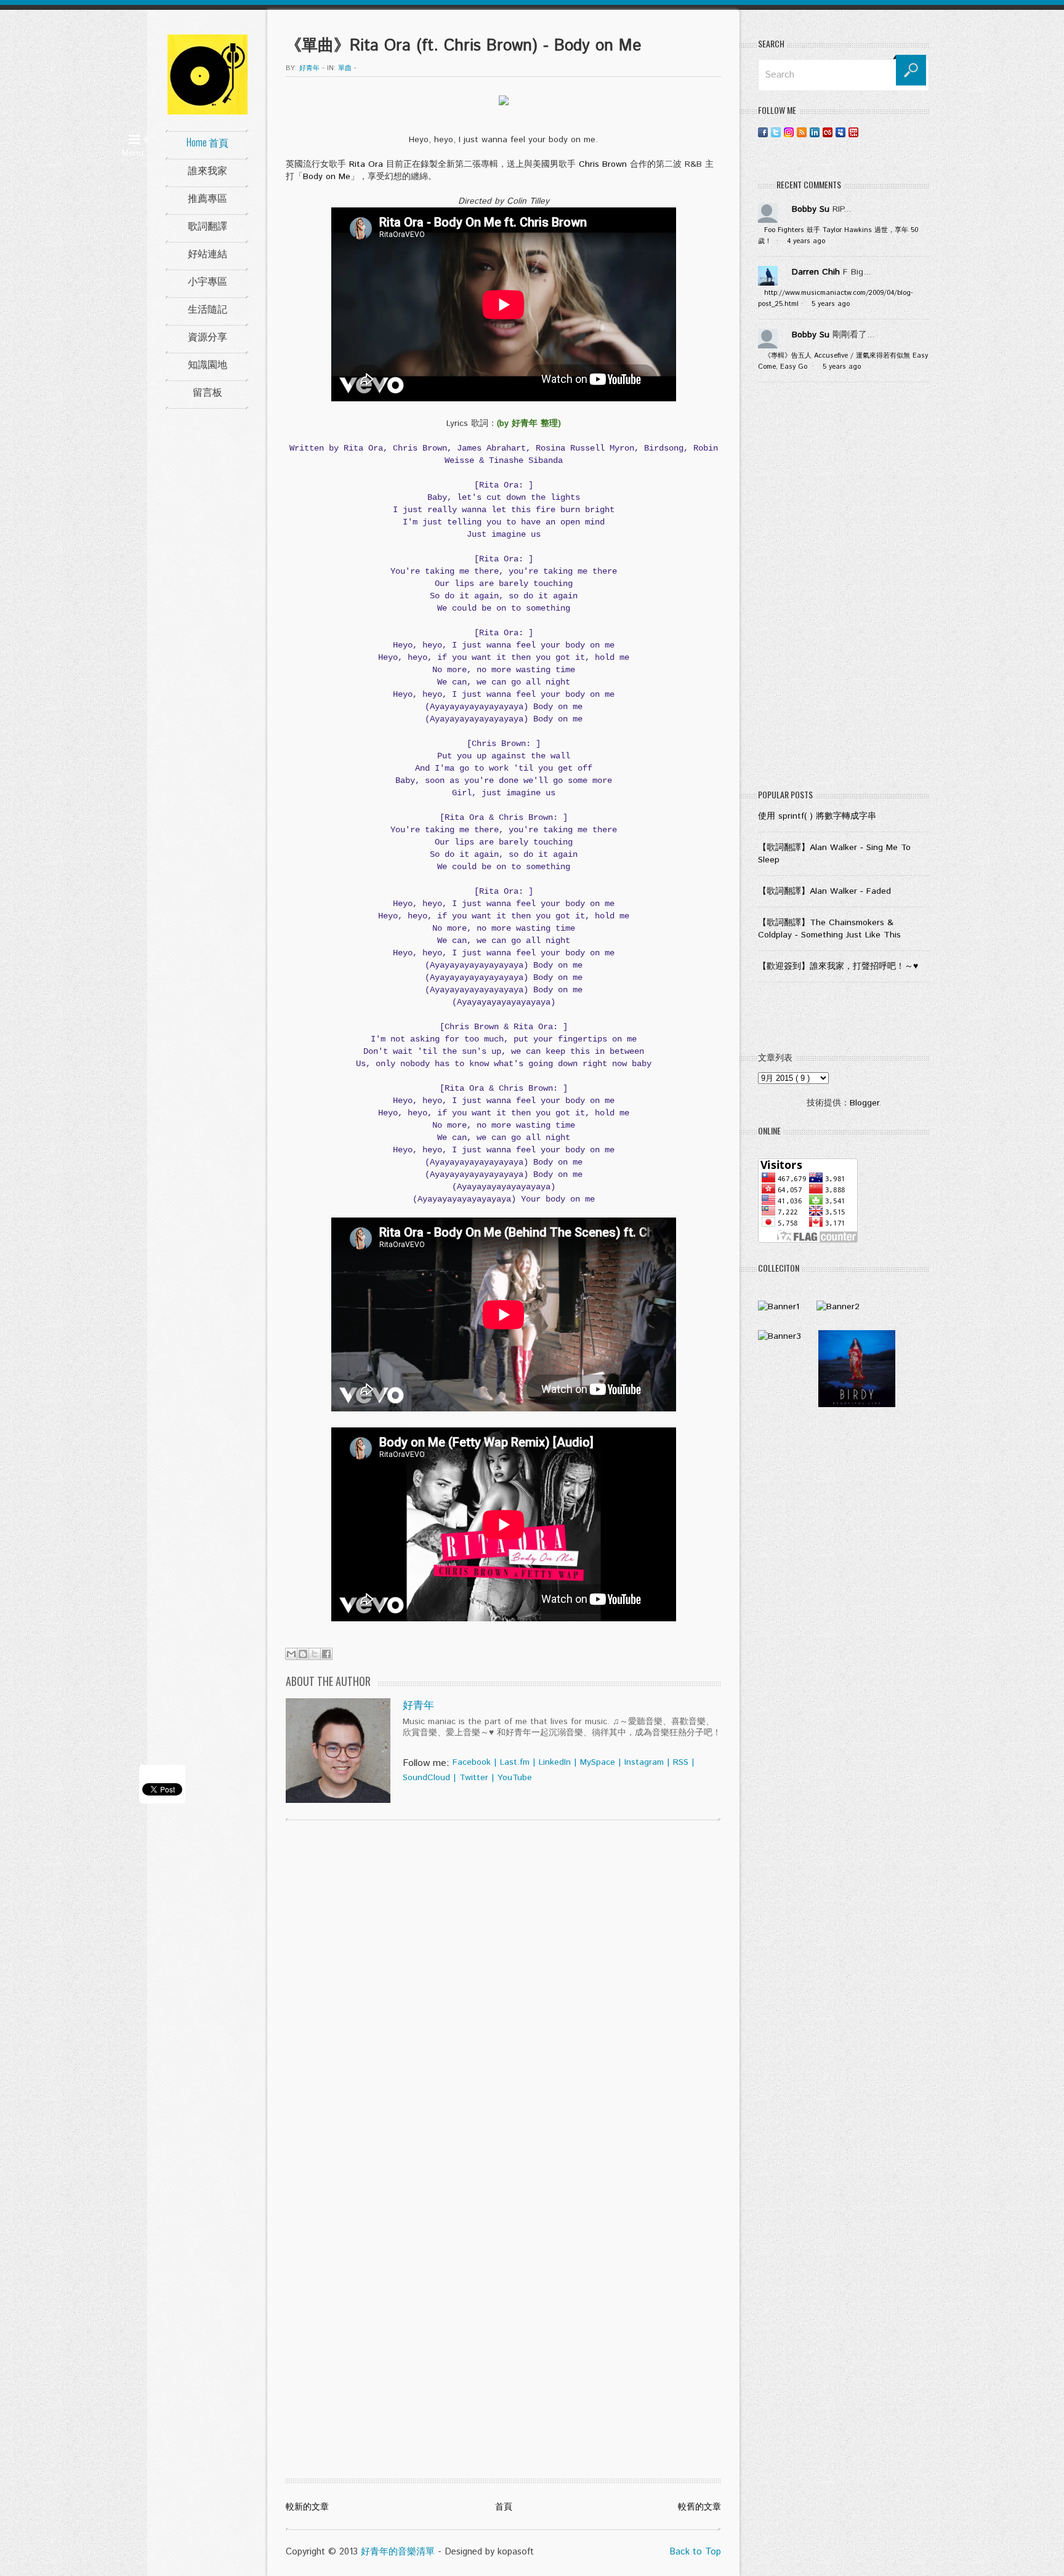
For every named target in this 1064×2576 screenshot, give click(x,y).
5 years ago (831, 304)
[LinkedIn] (815, 132)
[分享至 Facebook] (326, 1654)
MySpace (598, 1762)
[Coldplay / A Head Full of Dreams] (838, 1307)
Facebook (472, 1762)
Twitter (474, 1778)
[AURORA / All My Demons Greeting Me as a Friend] (779, 1307)
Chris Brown (603, 164)
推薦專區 (208, 198)
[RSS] (802, 132)
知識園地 (208, 364)
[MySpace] (840, 132)
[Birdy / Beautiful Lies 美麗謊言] (857, 1405)
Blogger (864, 1103)
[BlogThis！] (303, 1654)
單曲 (345, 68)
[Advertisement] (844, 588)
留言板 (208, 391)
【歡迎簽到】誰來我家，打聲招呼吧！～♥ (838, 966)
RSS (681, 1762)
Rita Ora (366, 164)
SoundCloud (426, 1778)
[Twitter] (776, 132)
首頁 (504, 2507)
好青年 (418, 1706)
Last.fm (515, 1762)
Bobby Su (811, 209)
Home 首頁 (208, 142)
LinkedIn (555, 1762)
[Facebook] (763, 132)
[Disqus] (503, 1988)
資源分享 (208, 336)
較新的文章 (307, 2507)
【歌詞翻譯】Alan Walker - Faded (824, 891)
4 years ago (806, 241)
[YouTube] (853, 132)
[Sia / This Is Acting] (780, 1336)
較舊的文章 (699, 2507)
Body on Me (327, 177)
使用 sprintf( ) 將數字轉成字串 (817, 816)
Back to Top (695, 2552)
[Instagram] (789, 132)
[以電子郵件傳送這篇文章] (291, 1654)
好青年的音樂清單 (398, 2552)
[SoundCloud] (866, 132)
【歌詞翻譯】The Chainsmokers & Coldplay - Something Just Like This (829, 929)
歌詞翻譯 (208, 225)
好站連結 (208, 253)
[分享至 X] (315, 1654)
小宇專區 (208, 281)
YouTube (515, 1778)
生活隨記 (208, 308)
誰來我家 (208, 170)
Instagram (644, 1762)
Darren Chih (816, 272)
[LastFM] (828, 132)
